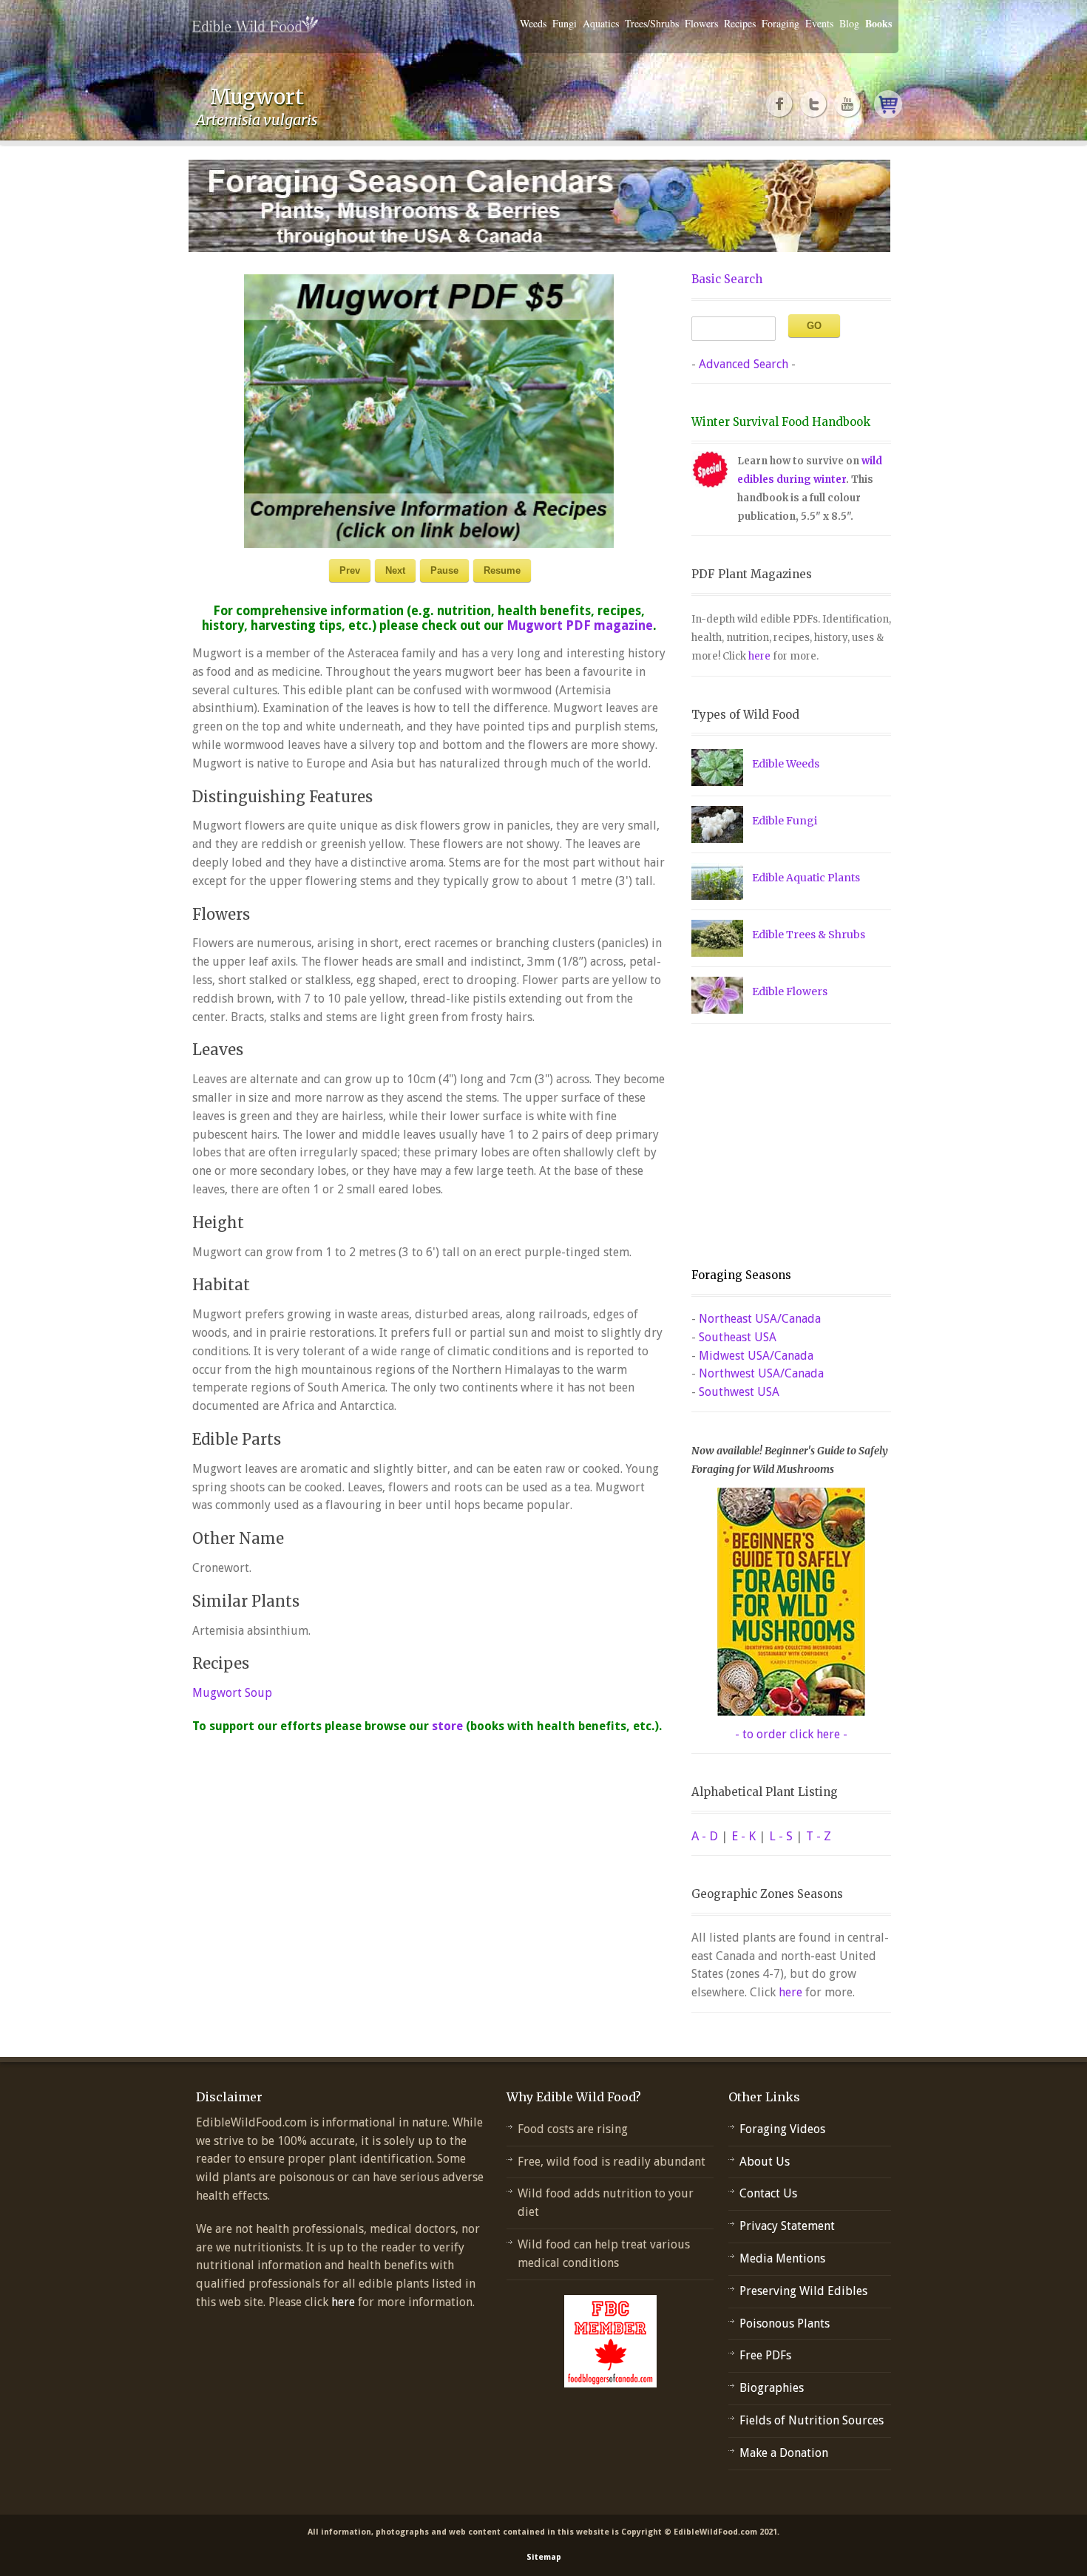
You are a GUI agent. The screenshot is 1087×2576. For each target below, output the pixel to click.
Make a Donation (784, 2453)
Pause (444, 570)
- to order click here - (791, 1734)
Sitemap (544, 2557)
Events (819, 23)
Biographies (772, 2388)
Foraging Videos (782, 2129)
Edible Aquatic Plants (806, 878)
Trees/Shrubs (652, 23)
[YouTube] (848, 104)
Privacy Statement (787, 2226)
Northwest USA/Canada (761, 1373)
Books (878, 23)
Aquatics (601, 23)
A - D (705, 1836)
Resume (502, 570)
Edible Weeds (786, 764)
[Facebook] (780, 104)
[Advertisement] (784, 1146)
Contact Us (768, 2193)
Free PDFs (765, 2355)
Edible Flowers (790, 992)
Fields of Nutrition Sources (812, 2420)
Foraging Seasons (741, 1275)
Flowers (701, 23)
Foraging (780, 23)
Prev (350, 570)
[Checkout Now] (888, 104)
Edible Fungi (785, 821)
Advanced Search (744, 364)
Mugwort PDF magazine (580, 626)
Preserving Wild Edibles (803, 2291)
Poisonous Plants (785, 2324)
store (447, 1726)
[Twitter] (814, 104)
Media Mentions (782, 2258)
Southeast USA (738, 1337)
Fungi (565, 23)
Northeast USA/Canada (760, 1319)
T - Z (819, 1836)
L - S (781, 1836)
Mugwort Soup (232, 1693)
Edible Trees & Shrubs (809, 935)
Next (395, 570)
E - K (744, 1836)
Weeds (533, 23)
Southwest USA (739, 1392)
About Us (765, 2162)
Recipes (740, 23)
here (759, 656)
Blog (849, 23)
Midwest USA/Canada (756, 1356)
